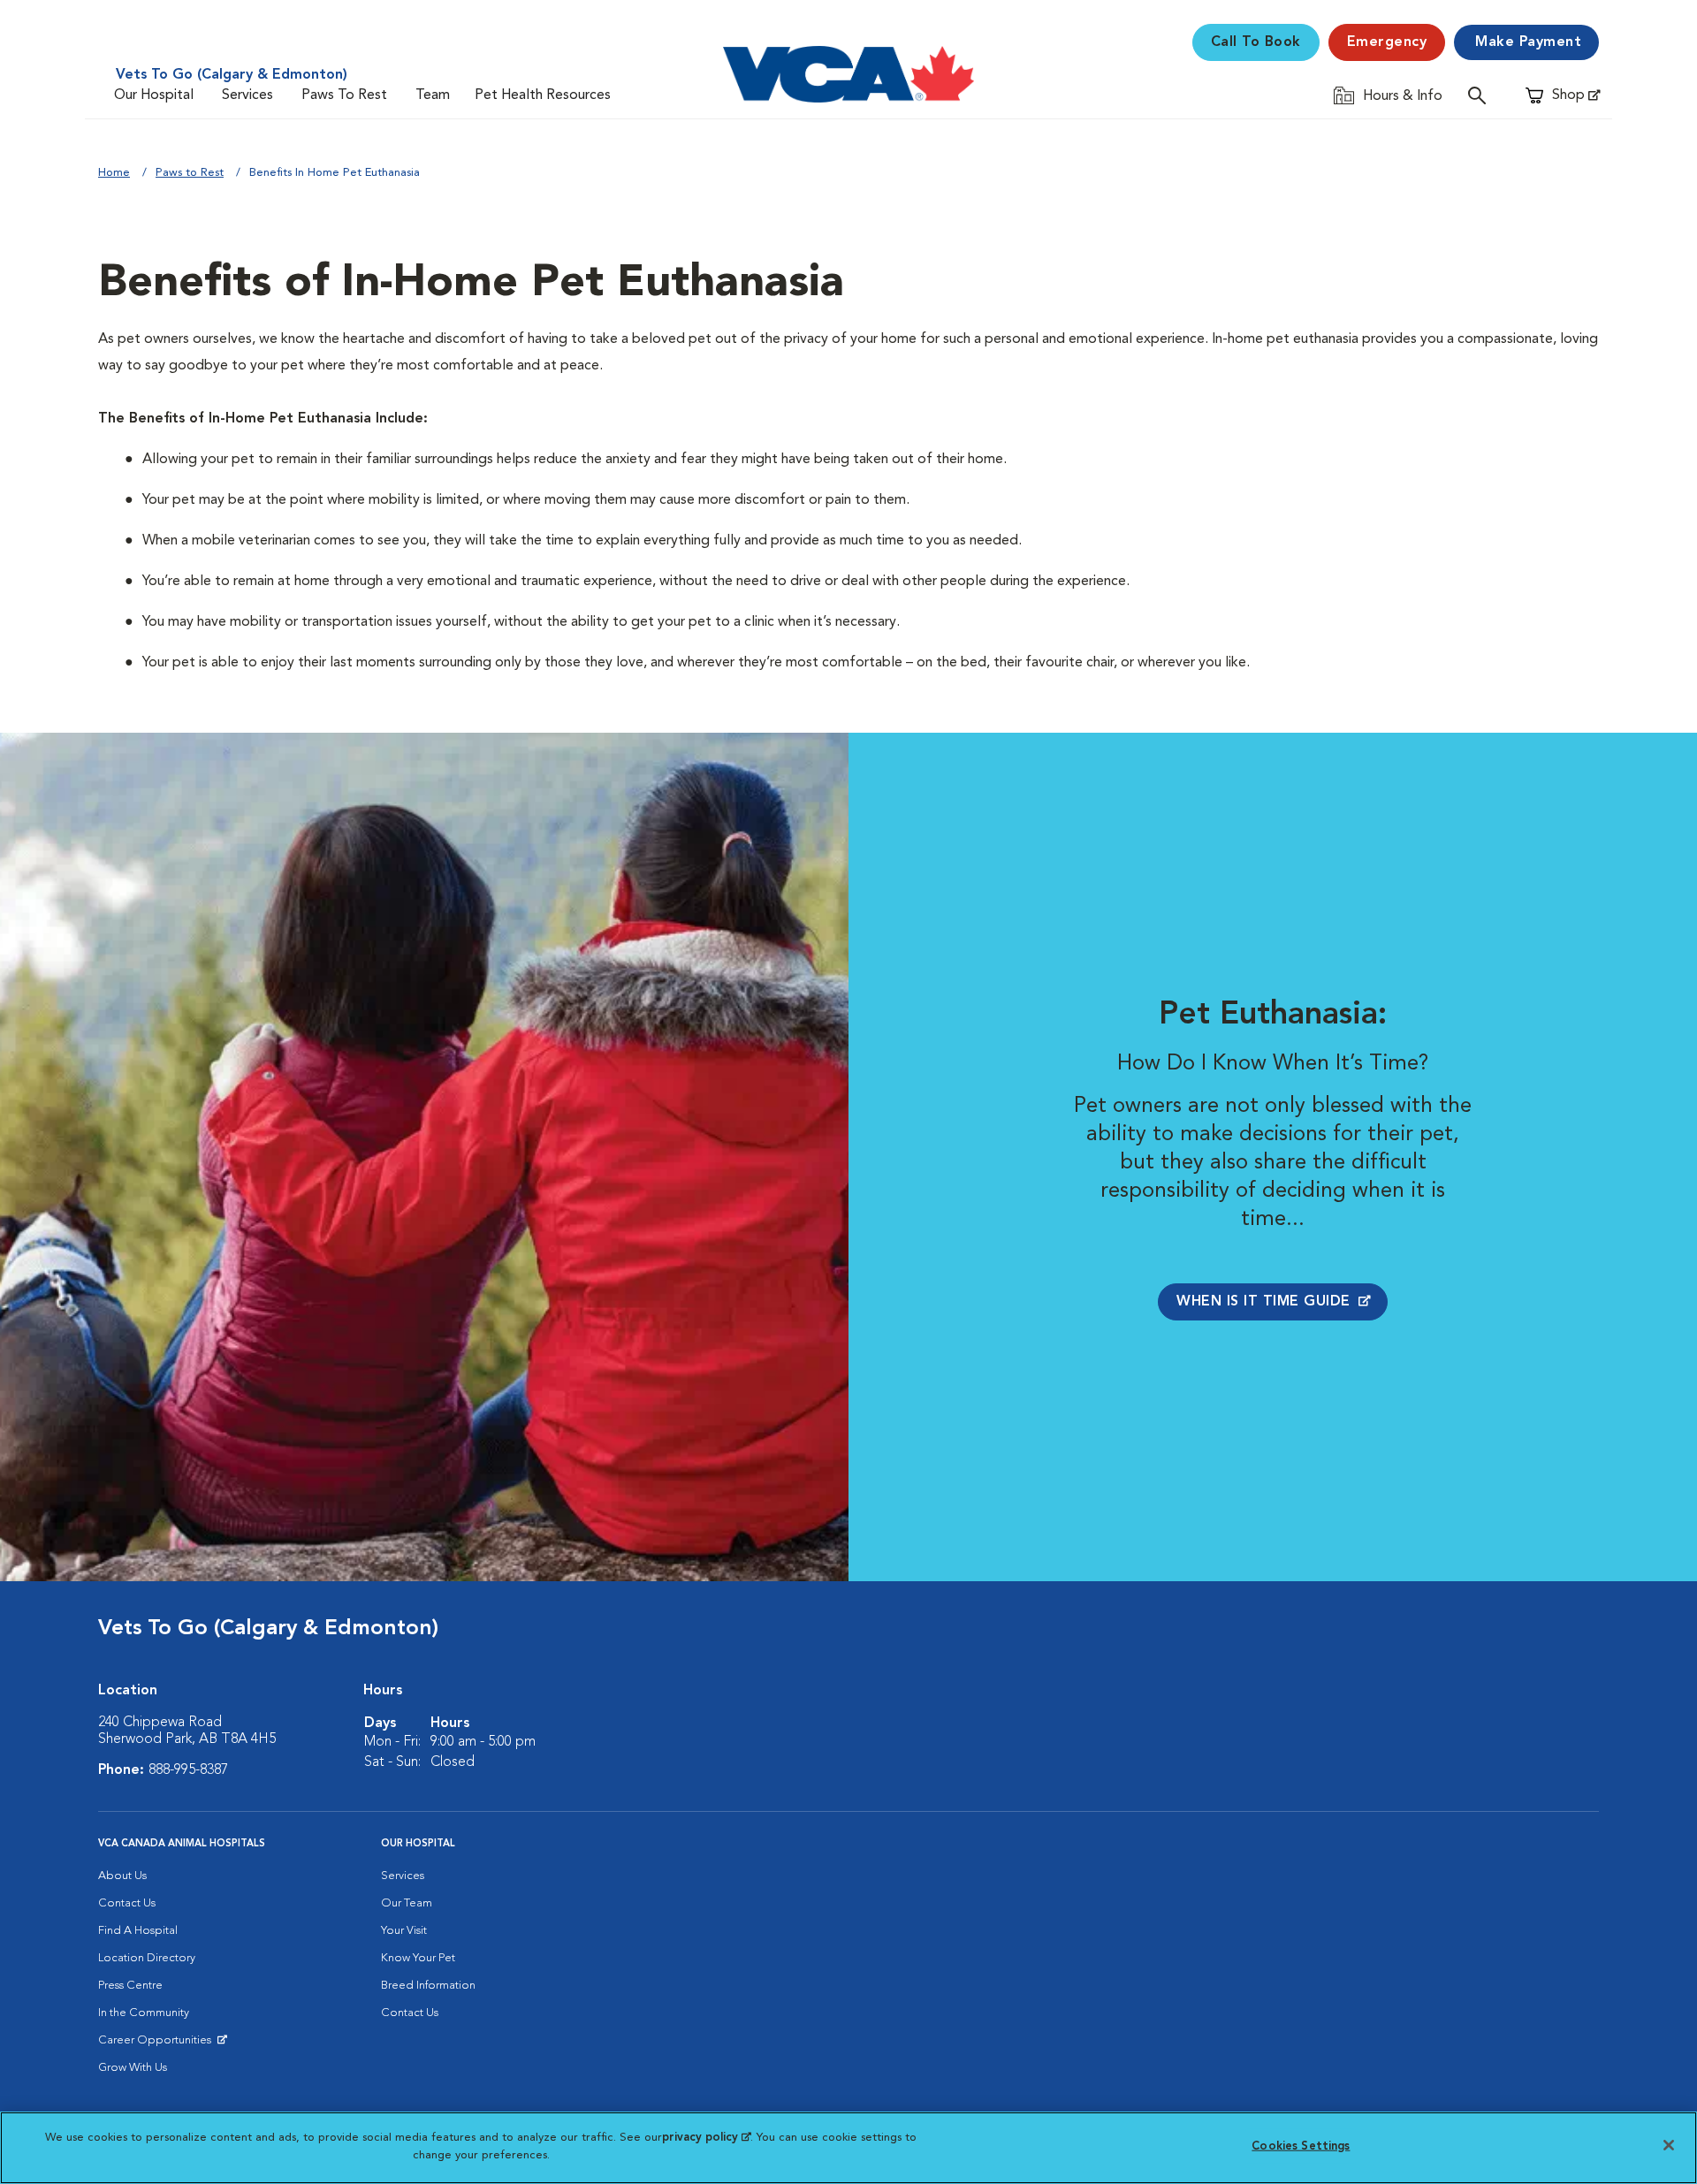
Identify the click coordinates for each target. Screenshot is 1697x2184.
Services (247, 95)
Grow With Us (133, 2068)
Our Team (407, 1903)
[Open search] (1481, 95)
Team (433, 95)
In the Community (144, 2013)
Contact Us (127, 1903)
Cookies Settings (1301, 2146)
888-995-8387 (188, 1770)
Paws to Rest (190, 173)
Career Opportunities (158, 2044)
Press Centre (130, 1986)
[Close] (1669, 2145)
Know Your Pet (418, 1958)
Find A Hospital (138, 1931)
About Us (122, 1876)
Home (114, 173)
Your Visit (404, 1931)
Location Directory (147, 1958)
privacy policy (706, 2138)
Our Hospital (154, 95)
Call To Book (1256, 42)
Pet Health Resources (543, 95)
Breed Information (428, 1986)
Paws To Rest (344, 95)
